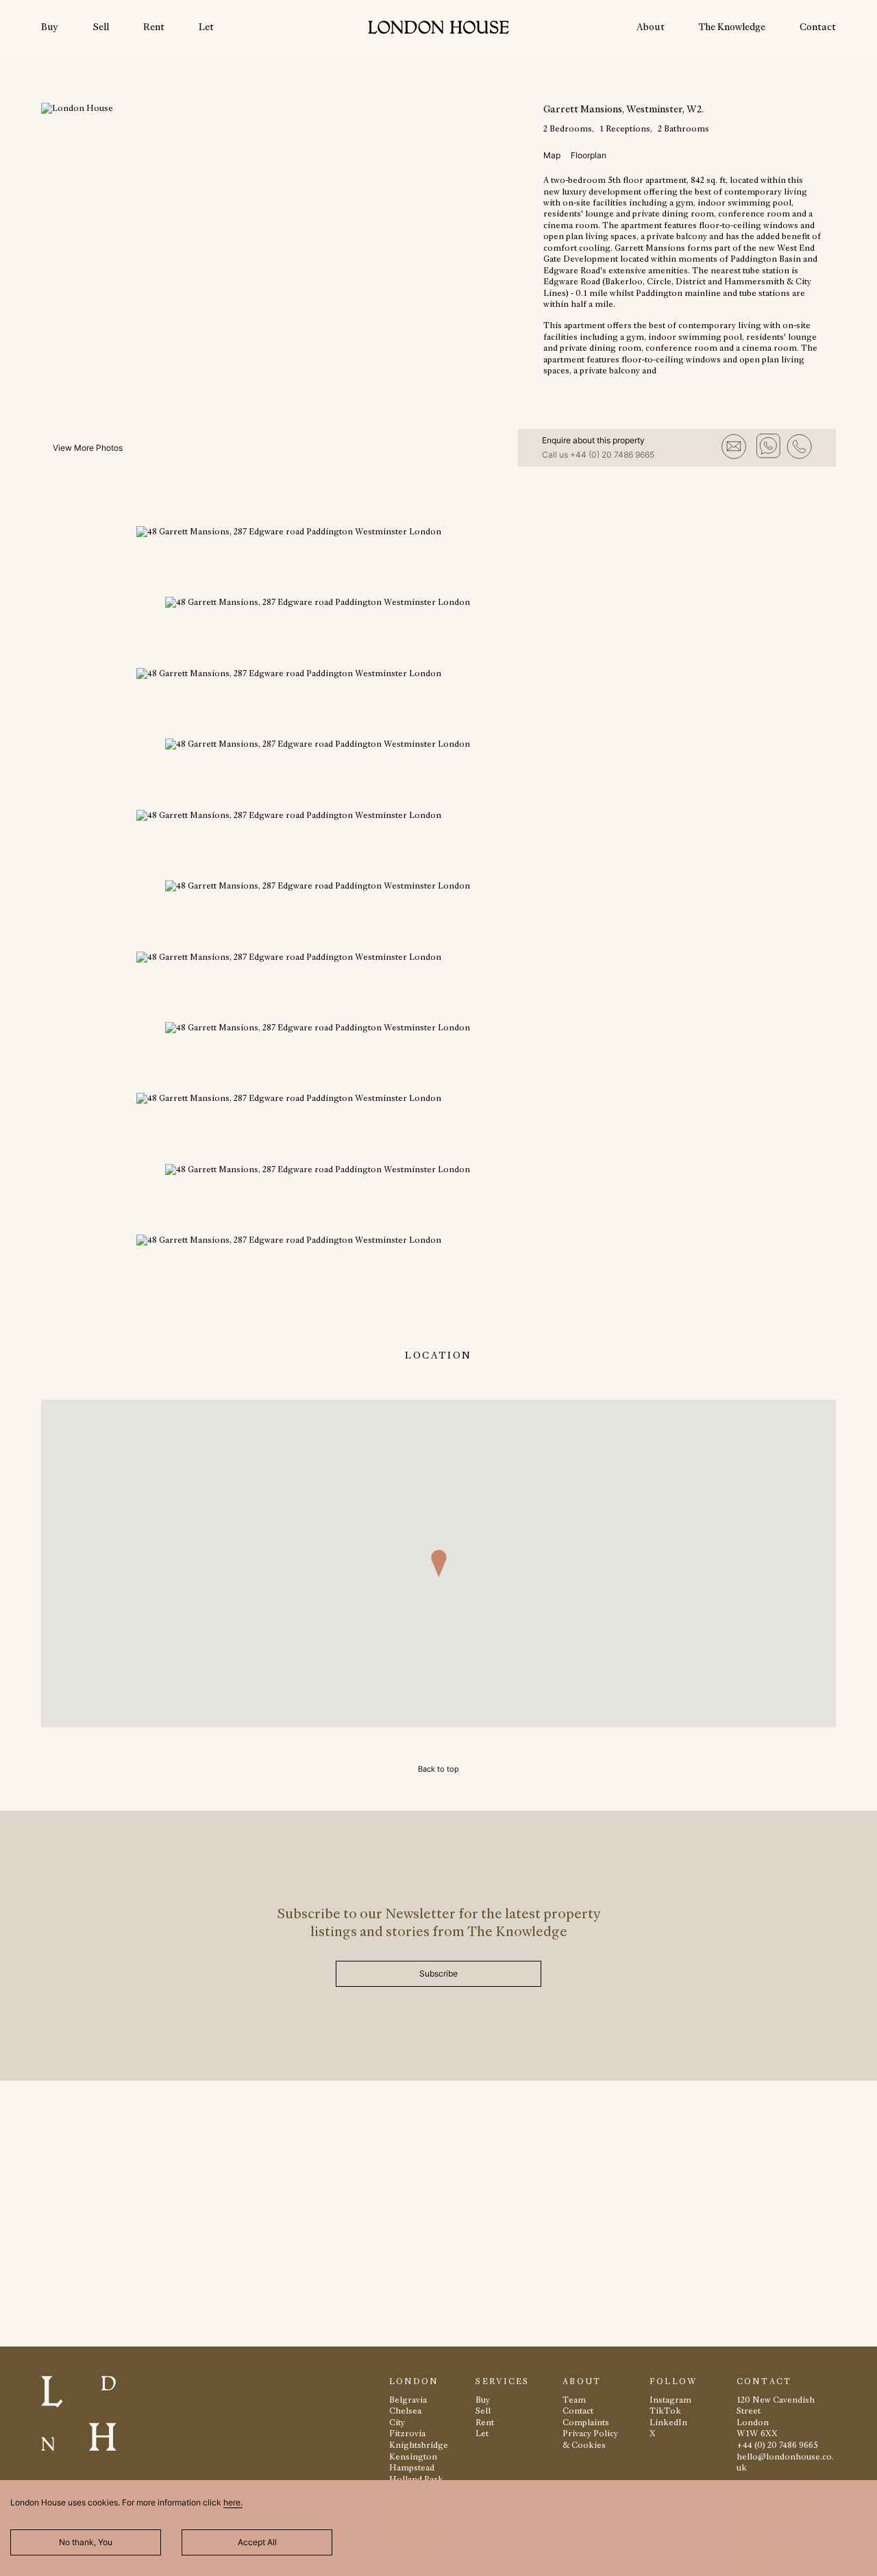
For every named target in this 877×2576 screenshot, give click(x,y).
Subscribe (438, 1973)
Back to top (438, 1769)
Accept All (257, 2542)
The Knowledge (732, 27)
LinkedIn (668, 2422)
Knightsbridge (419, 2445)
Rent (154, 27)
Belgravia (408, 2400)
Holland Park (416, 2479)
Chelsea (405, 2411)
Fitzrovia (407, 2433)
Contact (818, 27)
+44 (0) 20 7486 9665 (612, 455)
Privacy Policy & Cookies (590, 2439)
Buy (50, 27)
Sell (101, 27)
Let (206, 27)
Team (574, 2400)
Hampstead (412, 2467)
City (397, 2422)
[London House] (438, 29)
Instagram (670, 2400)
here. (233, 2502)
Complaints (586, 2422)
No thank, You (86, 2542)
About (651, 27)
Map (552, 155)
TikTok (665, 2411)
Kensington (413, 2456)
